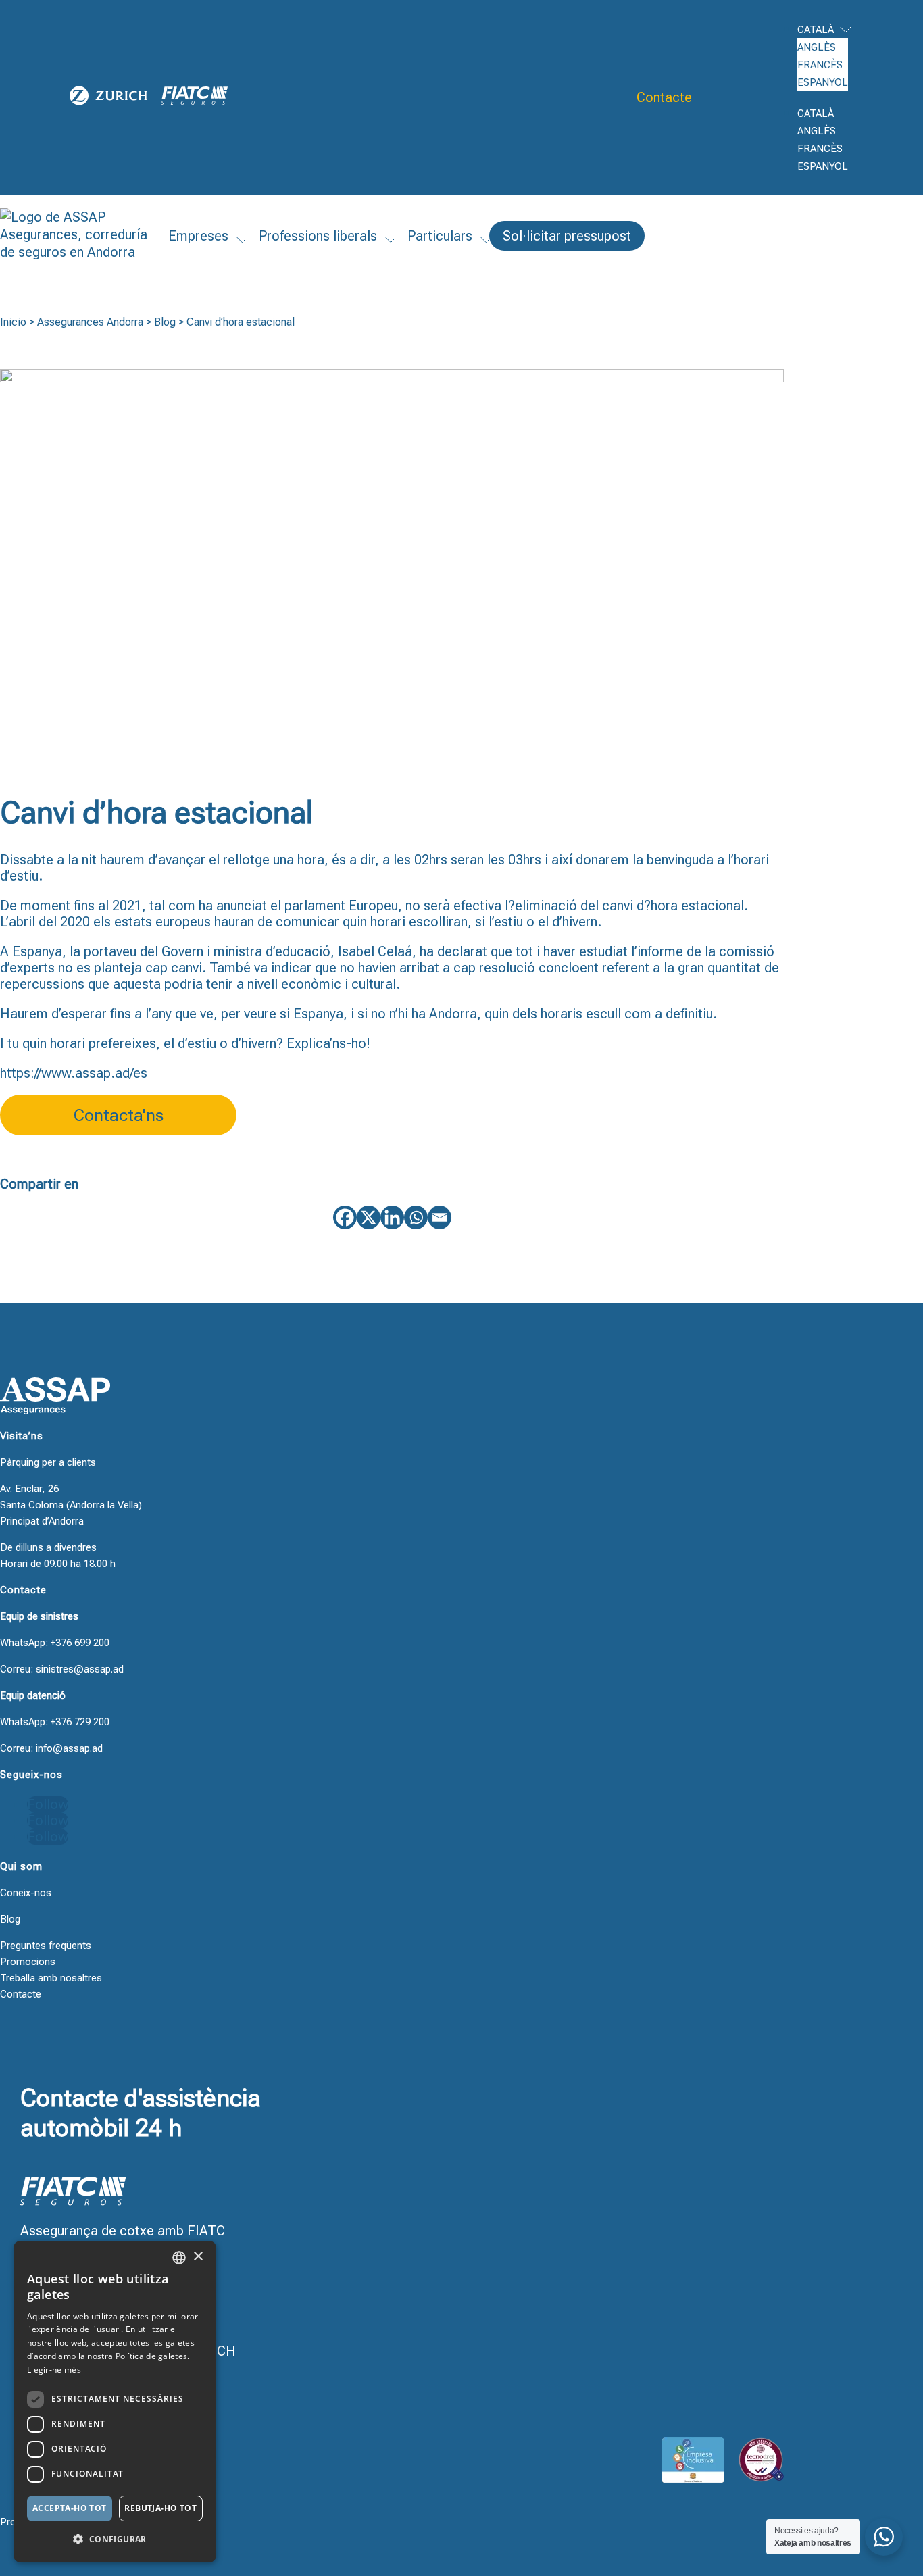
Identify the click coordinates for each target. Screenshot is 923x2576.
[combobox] (179, 2258)
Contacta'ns (119, 1115)
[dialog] (115, 2402)
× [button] (198, 2257)
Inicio (13, 322)
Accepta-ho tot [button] (70, 2508)
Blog (165, 322)
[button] (115, 2540)
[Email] (440, 1217)
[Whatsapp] (416, 1217)
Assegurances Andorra (90, 322)
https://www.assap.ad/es (74, 1073)
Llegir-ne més (54, 2370)
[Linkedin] (392, 1217)
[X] (369, 1217)
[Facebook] (345, 1217)
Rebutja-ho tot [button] (160, 2508)
